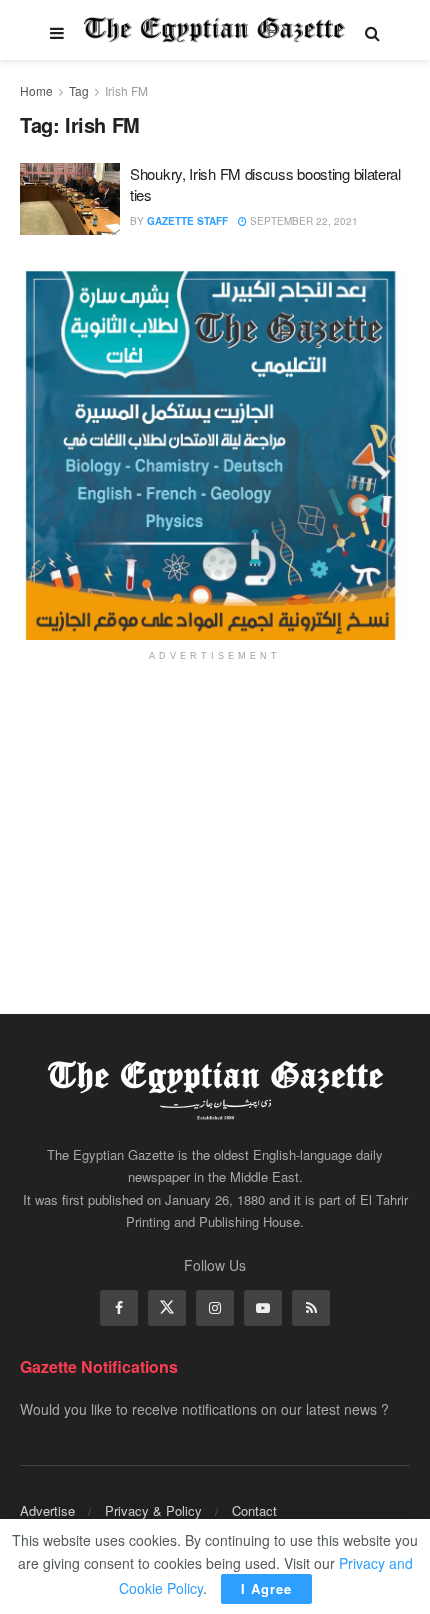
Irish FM (126, 90)
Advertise (47, 1510)
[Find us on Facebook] (119, 1308)
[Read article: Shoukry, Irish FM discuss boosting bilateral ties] (70, 199)
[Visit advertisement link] (215, 455)
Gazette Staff (187, 221)
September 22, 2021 (302, 221)
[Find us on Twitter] (167, 1308)
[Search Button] (372, 30)
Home (36, 90)
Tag (79, 90)
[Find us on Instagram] (215, 1308)
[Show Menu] (57, 30)
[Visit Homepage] (214, 30)
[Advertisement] (215, 824)
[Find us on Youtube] (263, 1308)
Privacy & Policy (153, 1510)
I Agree (266, 1588)
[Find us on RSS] (311, 1308)
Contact (254, 1510)
